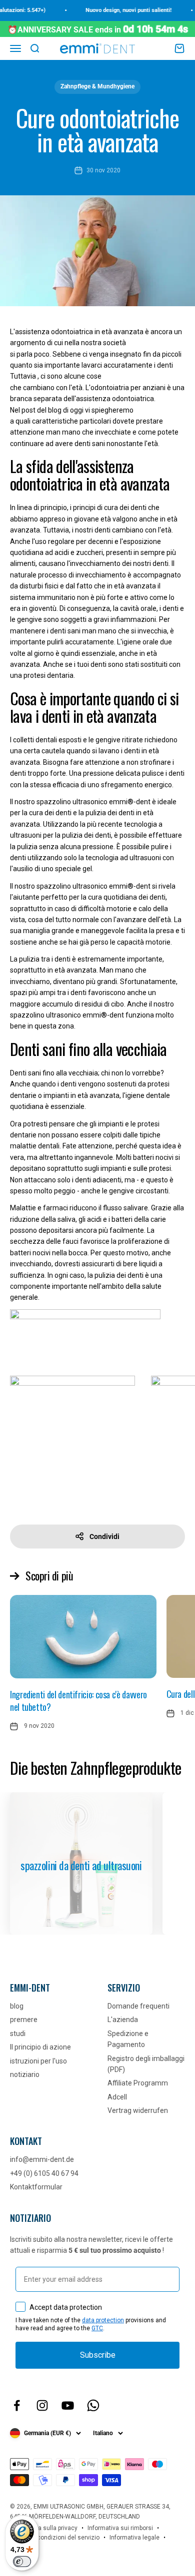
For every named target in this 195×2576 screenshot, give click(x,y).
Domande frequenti (138, 2006)
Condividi (104, 1537)
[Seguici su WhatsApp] (93, 2405)
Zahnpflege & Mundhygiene (97, 86)
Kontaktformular (36, 2187)
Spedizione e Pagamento (128, 2039)
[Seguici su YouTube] (68, 2405)
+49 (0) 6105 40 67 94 (44, 2173)
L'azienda (123, 2020)
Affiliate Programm (138, 2083)
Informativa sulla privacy (44, 2528)
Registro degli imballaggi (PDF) (146, 2064)
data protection (103, 2320)
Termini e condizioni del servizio (55, 2538)
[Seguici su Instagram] (42, 2405)
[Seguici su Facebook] (17, 2405)
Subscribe (98, 2355)
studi (18, 2034)
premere (24, 2020)
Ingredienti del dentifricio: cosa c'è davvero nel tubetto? (78, 1701)
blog (17, 2006)
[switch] (22, 2562)
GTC (97, 2328)
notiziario (25, 2074)
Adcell (117, 2097)
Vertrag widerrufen (138, 2110)
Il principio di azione (40, 2047)
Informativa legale (134, 2538)
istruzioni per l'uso (38, 2061)
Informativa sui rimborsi (120, 2528)
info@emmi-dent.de (42, 2159)
